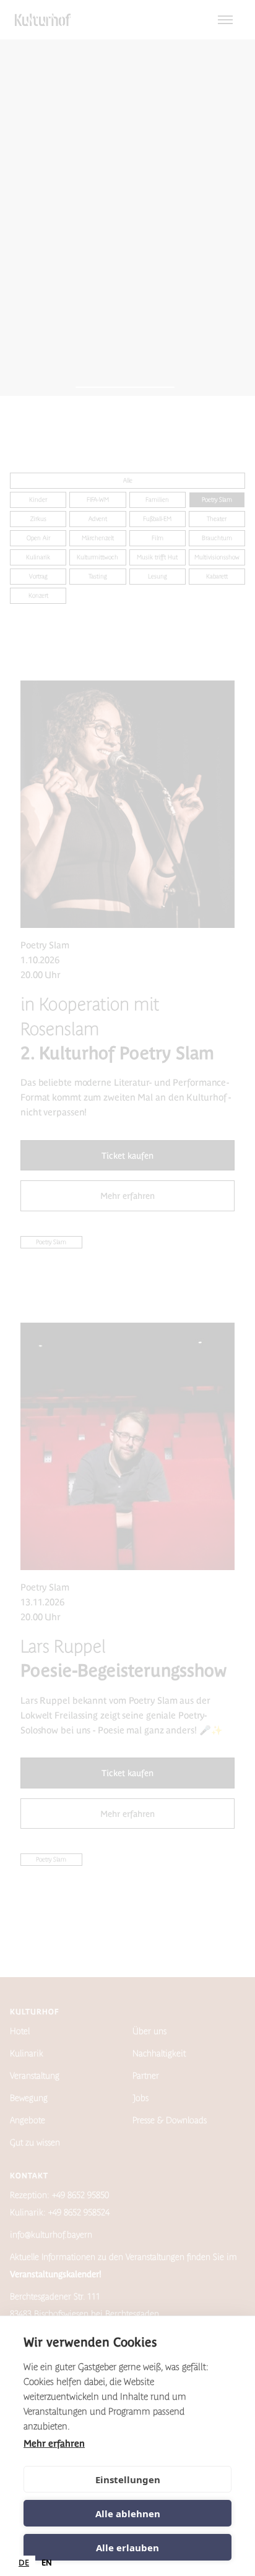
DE (24, 2563)
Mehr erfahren (54, 2443)
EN (47, 2563)
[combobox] (24, 2563)
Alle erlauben (127, 2548)
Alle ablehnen (128, 2514)
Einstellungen (128, 2479)
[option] (47, 2563)
